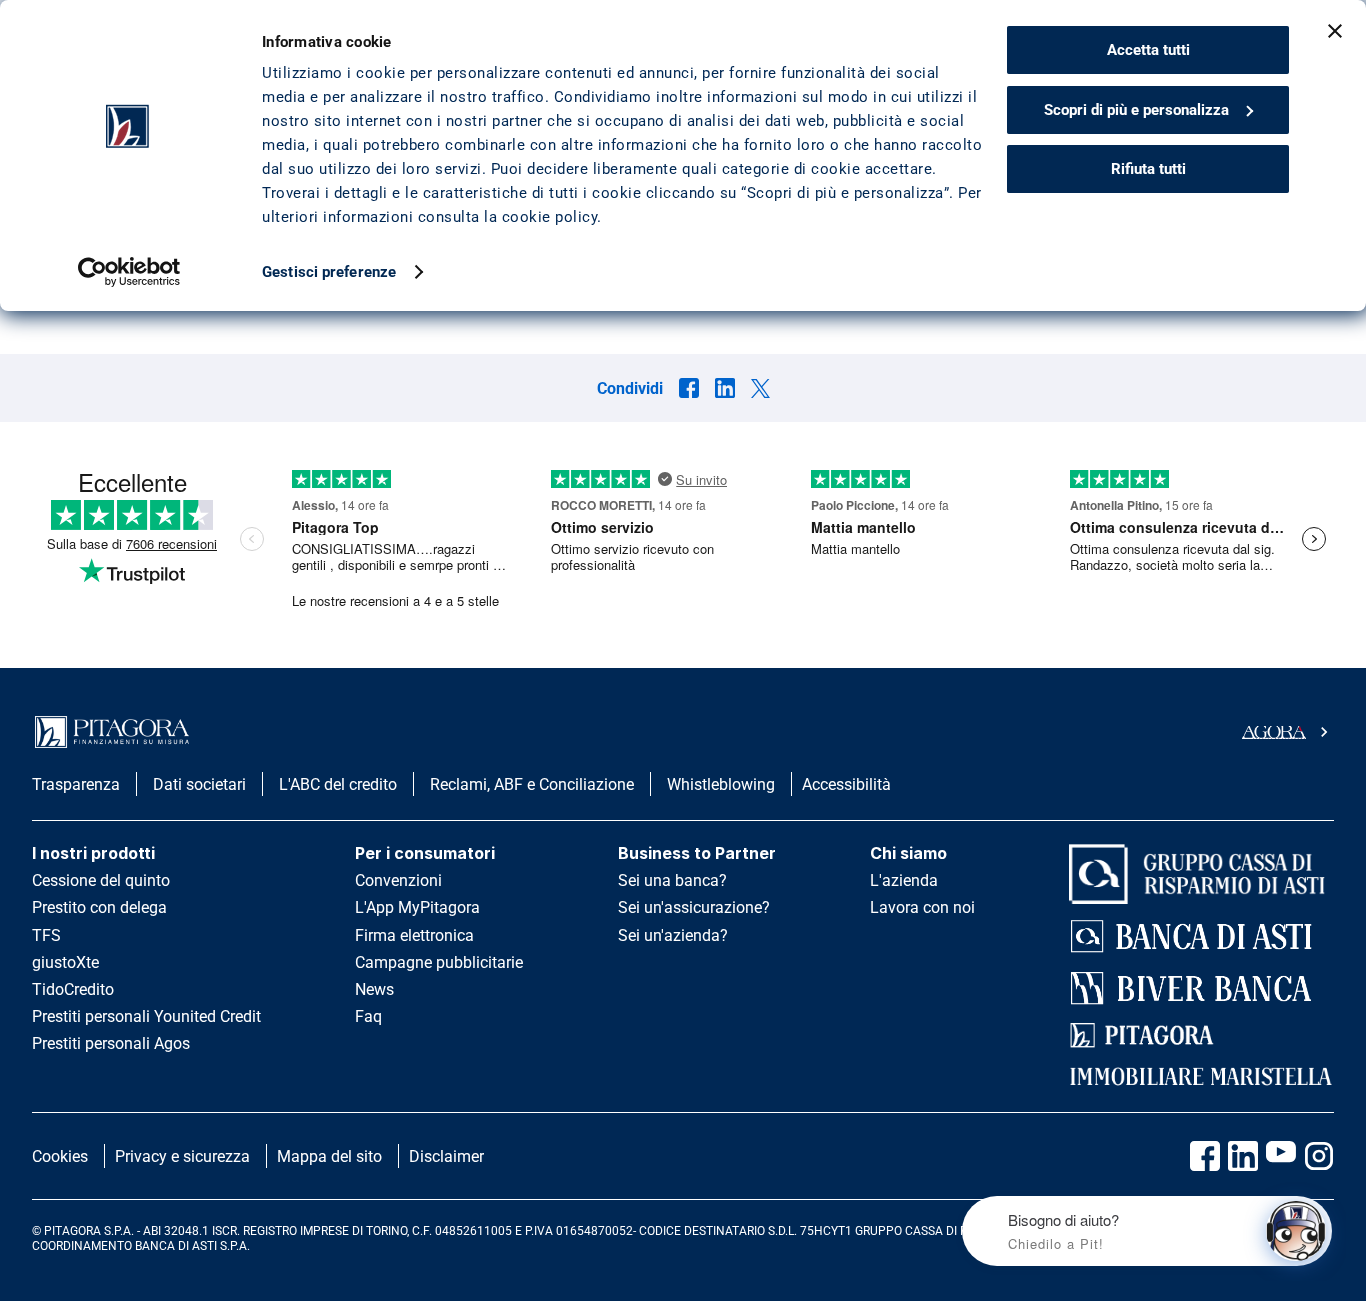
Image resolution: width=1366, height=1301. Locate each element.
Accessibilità (846, 784)
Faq (368, 1016)
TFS (46, 935)
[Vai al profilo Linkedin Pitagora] (1243, 1156)
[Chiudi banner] (1335, 31)
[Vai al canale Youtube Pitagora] (1281, 1156)
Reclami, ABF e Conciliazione (532, 784)
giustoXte (65, 962)
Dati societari (199, 784)
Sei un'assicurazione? (694, 907)
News (374, 989)
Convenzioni (398, 880)
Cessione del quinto (101, 880)
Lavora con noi (922, 907)
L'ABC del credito (338, 784)
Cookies (60, 1156)
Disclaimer (446, 1156)
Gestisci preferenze (329, 272)
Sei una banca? (672, 880)
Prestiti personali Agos (111, 1043)
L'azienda (904, 880)
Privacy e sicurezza (182, 1156)
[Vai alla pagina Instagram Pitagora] (1319, 1156)
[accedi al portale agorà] (1288, 732)
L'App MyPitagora (417, 907)
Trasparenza (76, 784)
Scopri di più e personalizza (1136, 110)
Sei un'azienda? (673, 935)
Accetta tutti (1148, 50)
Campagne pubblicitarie (439, 962)
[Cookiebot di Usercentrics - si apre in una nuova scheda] (129, 272)
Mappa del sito (329, 1156)
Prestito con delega (99, 907)
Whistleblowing (721, 784)
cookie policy (550, 217)
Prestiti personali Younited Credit (146, 1016)
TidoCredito (73, 989)
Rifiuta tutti (1148, 169)
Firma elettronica (414, 935)
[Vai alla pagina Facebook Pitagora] (1205, 1156)
